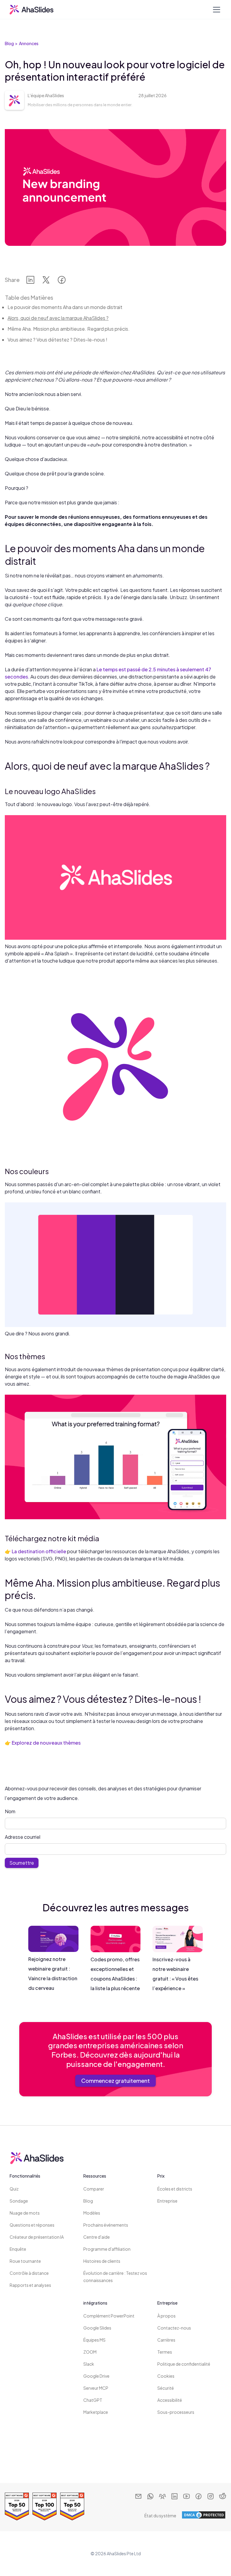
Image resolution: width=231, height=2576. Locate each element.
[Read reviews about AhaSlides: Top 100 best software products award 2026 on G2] (45, 2506)
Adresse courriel (23, 1837)
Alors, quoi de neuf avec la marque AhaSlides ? (58, 318)
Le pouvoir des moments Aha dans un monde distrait (65, 307)
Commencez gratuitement (115, 2081)
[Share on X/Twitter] (46, 281)
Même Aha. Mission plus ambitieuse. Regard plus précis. (69, 329)
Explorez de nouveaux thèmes (46, 1743)
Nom (10, 1811)
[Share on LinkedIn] (30, 281)
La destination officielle (39, 1551)
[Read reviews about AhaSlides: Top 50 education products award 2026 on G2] (72, 2506)
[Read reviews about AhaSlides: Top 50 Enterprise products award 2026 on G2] (17, 2506)
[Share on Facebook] (62, 281)
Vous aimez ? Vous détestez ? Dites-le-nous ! (57, 340)
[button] (215, 10)
